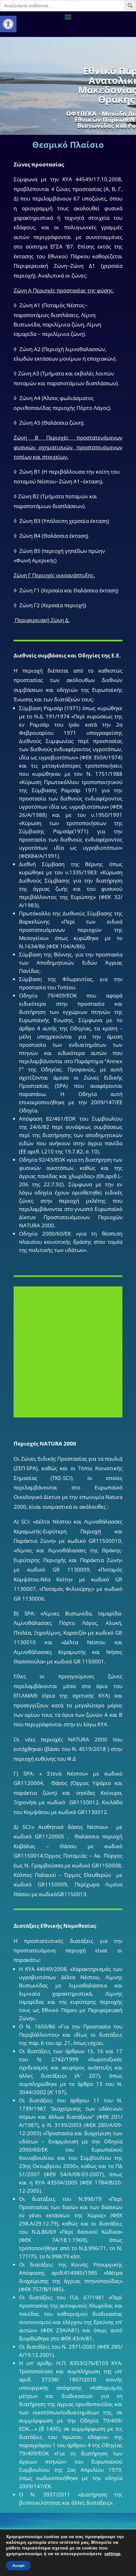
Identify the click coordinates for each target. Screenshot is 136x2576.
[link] (8, 24)
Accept (18, 2566)
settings (112, 2554)
